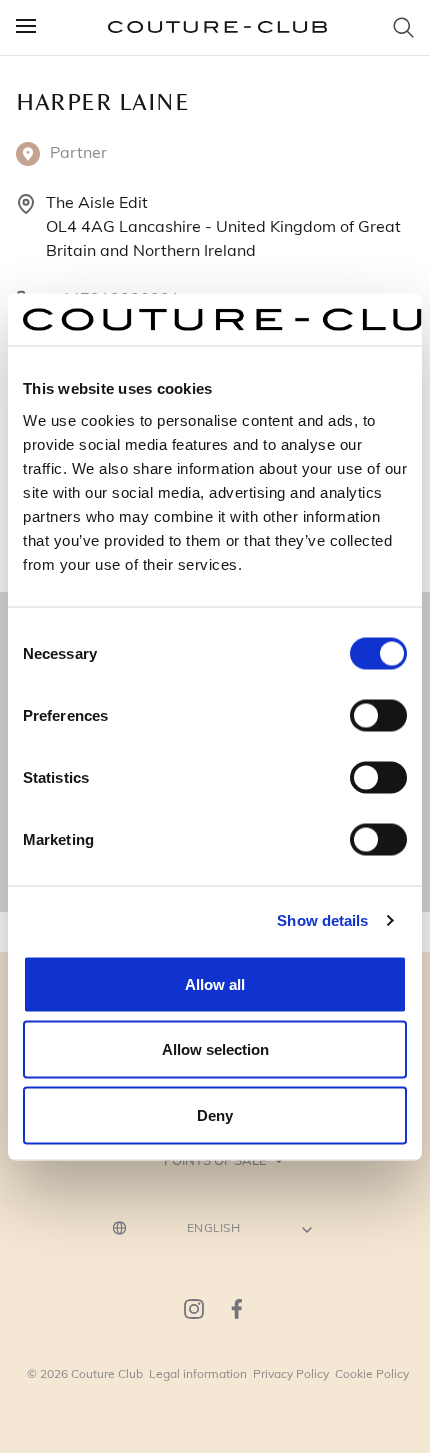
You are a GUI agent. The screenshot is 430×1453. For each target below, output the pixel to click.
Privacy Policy (291, 1373)
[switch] (378, 715)
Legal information (198, 1373)
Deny (215, 1114)
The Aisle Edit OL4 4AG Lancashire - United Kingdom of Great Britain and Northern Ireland (223, 225)
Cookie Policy (372, 1373)
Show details (322, 920)
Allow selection (215, 1049)
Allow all (215, 983)
